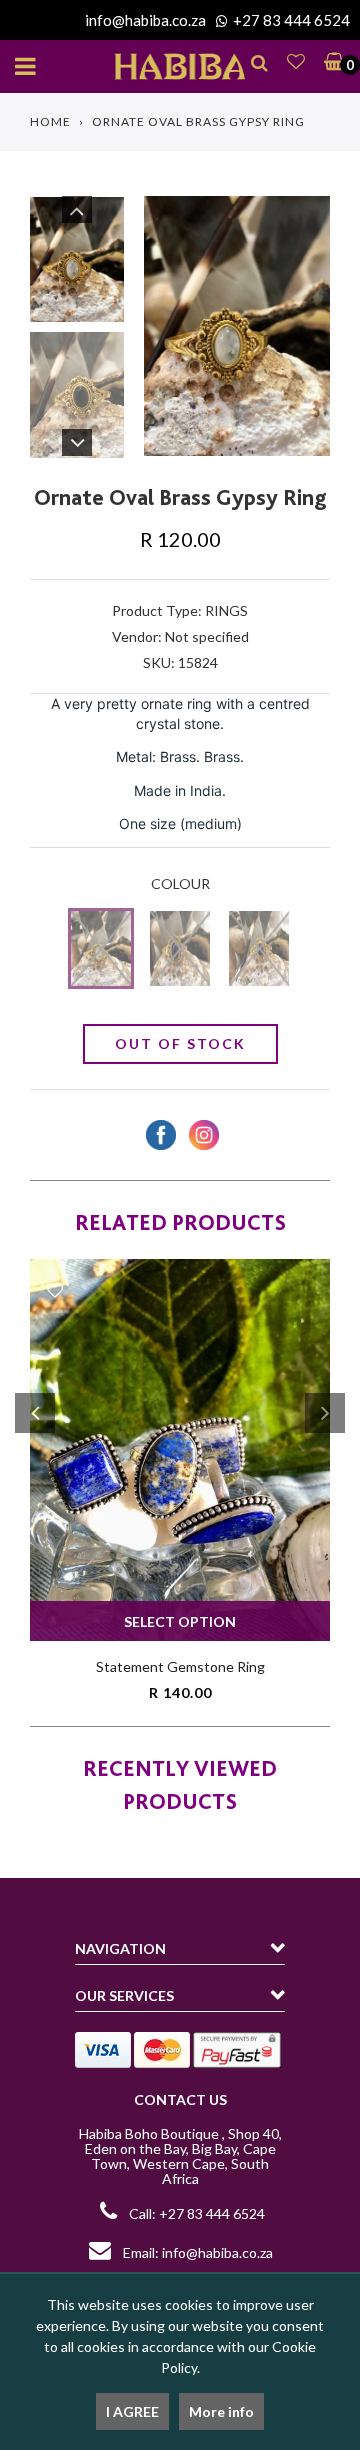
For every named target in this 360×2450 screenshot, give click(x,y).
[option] (237, 325)
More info (221, 2411)
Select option (180, 1621)
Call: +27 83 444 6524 (197, 2213)
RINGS (226, 610)
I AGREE (132, 2411)
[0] (330, 61)
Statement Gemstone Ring (180, 1666)
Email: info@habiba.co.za (196, 2252)
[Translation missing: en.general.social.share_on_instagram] (201, 1135)
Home (50, 121)
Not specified (207, 636)
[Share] (158, 1135)
